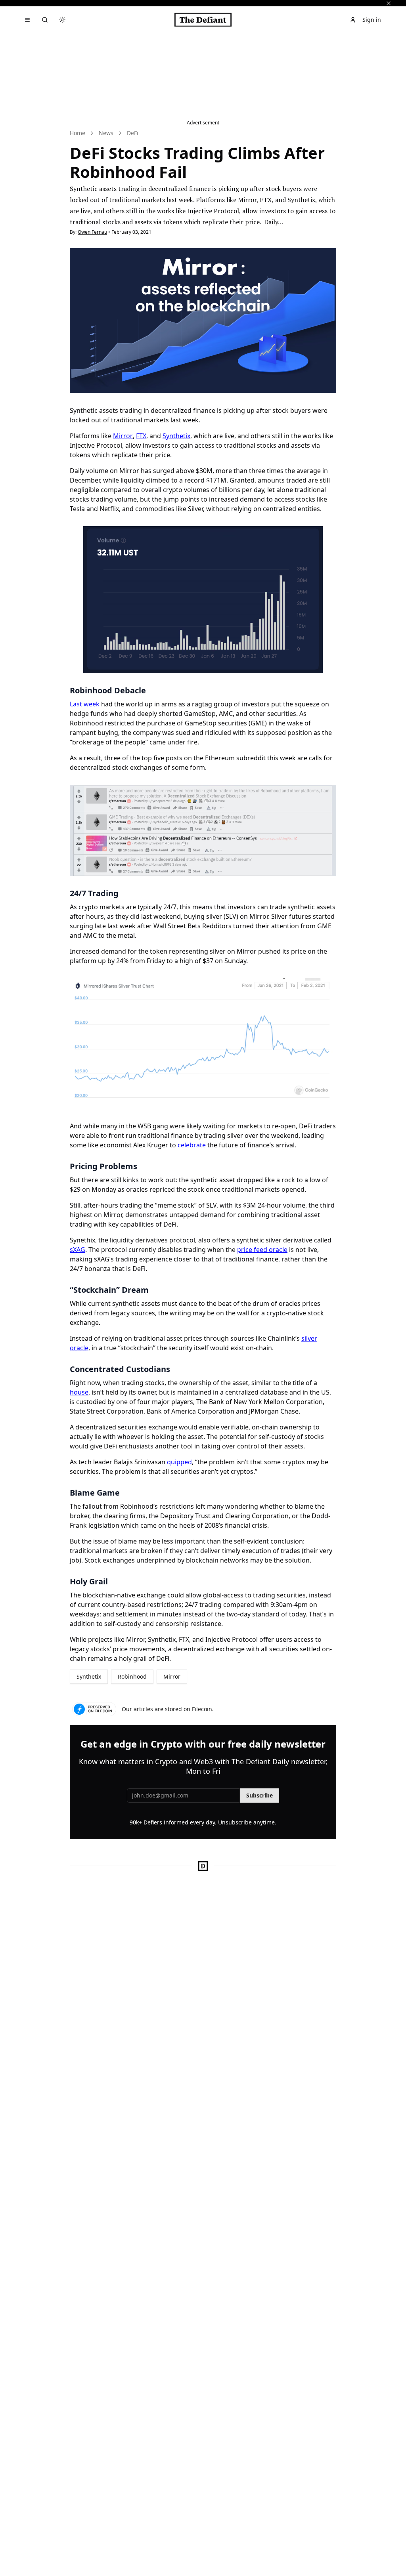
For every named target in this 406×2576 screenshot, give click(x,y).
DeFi (133, 133)
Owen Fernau (92, 232)
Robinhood (132, 1676)
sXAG (78, 1250)
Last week (85, 704)
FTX (141, 436)
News (106, 133)
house (79, 1392)
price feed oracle (262, 1250)
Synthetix (176, 436)
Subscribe (259, 1795)
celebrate (192, 1145)
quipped (179, 1462)
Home (78, 133)
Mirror (123, 436)
